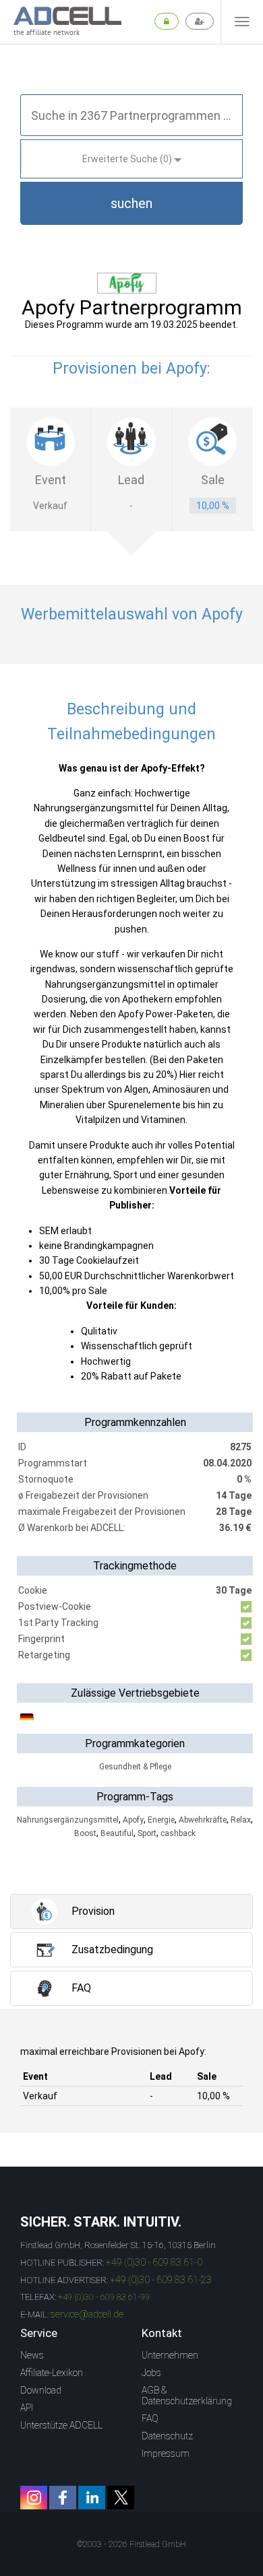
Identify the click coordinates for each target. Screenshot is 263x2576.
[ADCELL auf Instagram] (34, 2498)
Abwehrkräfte (203, 1820)
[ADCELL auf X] (121, 2498)
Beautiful (117, 1833)
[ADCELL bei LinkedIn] (92, 2498)
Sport (147, 1833)
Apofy (133, 1820)
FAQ (150, 2418)
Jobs (151, 2373)
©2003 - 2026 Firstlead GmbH (131, 2544)
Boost (85, 1833)
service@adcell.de (87, 2314)
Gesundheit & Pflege (135, 1767)
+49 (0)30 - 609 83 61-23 (161, 2280)
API (27, 2408)
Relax (241, 1820)
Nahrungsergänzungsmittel (68, 1820)
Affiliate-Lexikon (52, 2373)
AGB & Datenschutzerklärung (187, 2396)
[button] (131, 203)
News (32, 2355)
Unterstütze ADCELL (61, 2425)
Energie (161, 1820)
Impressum (166, 2453)
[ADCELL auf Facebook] (63, 2498)
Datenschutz (167, 2436)
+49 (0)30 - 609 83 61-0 (154, 2262)
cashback (178, 1833)
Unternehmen (170, 2355)
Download (41, 2390)
